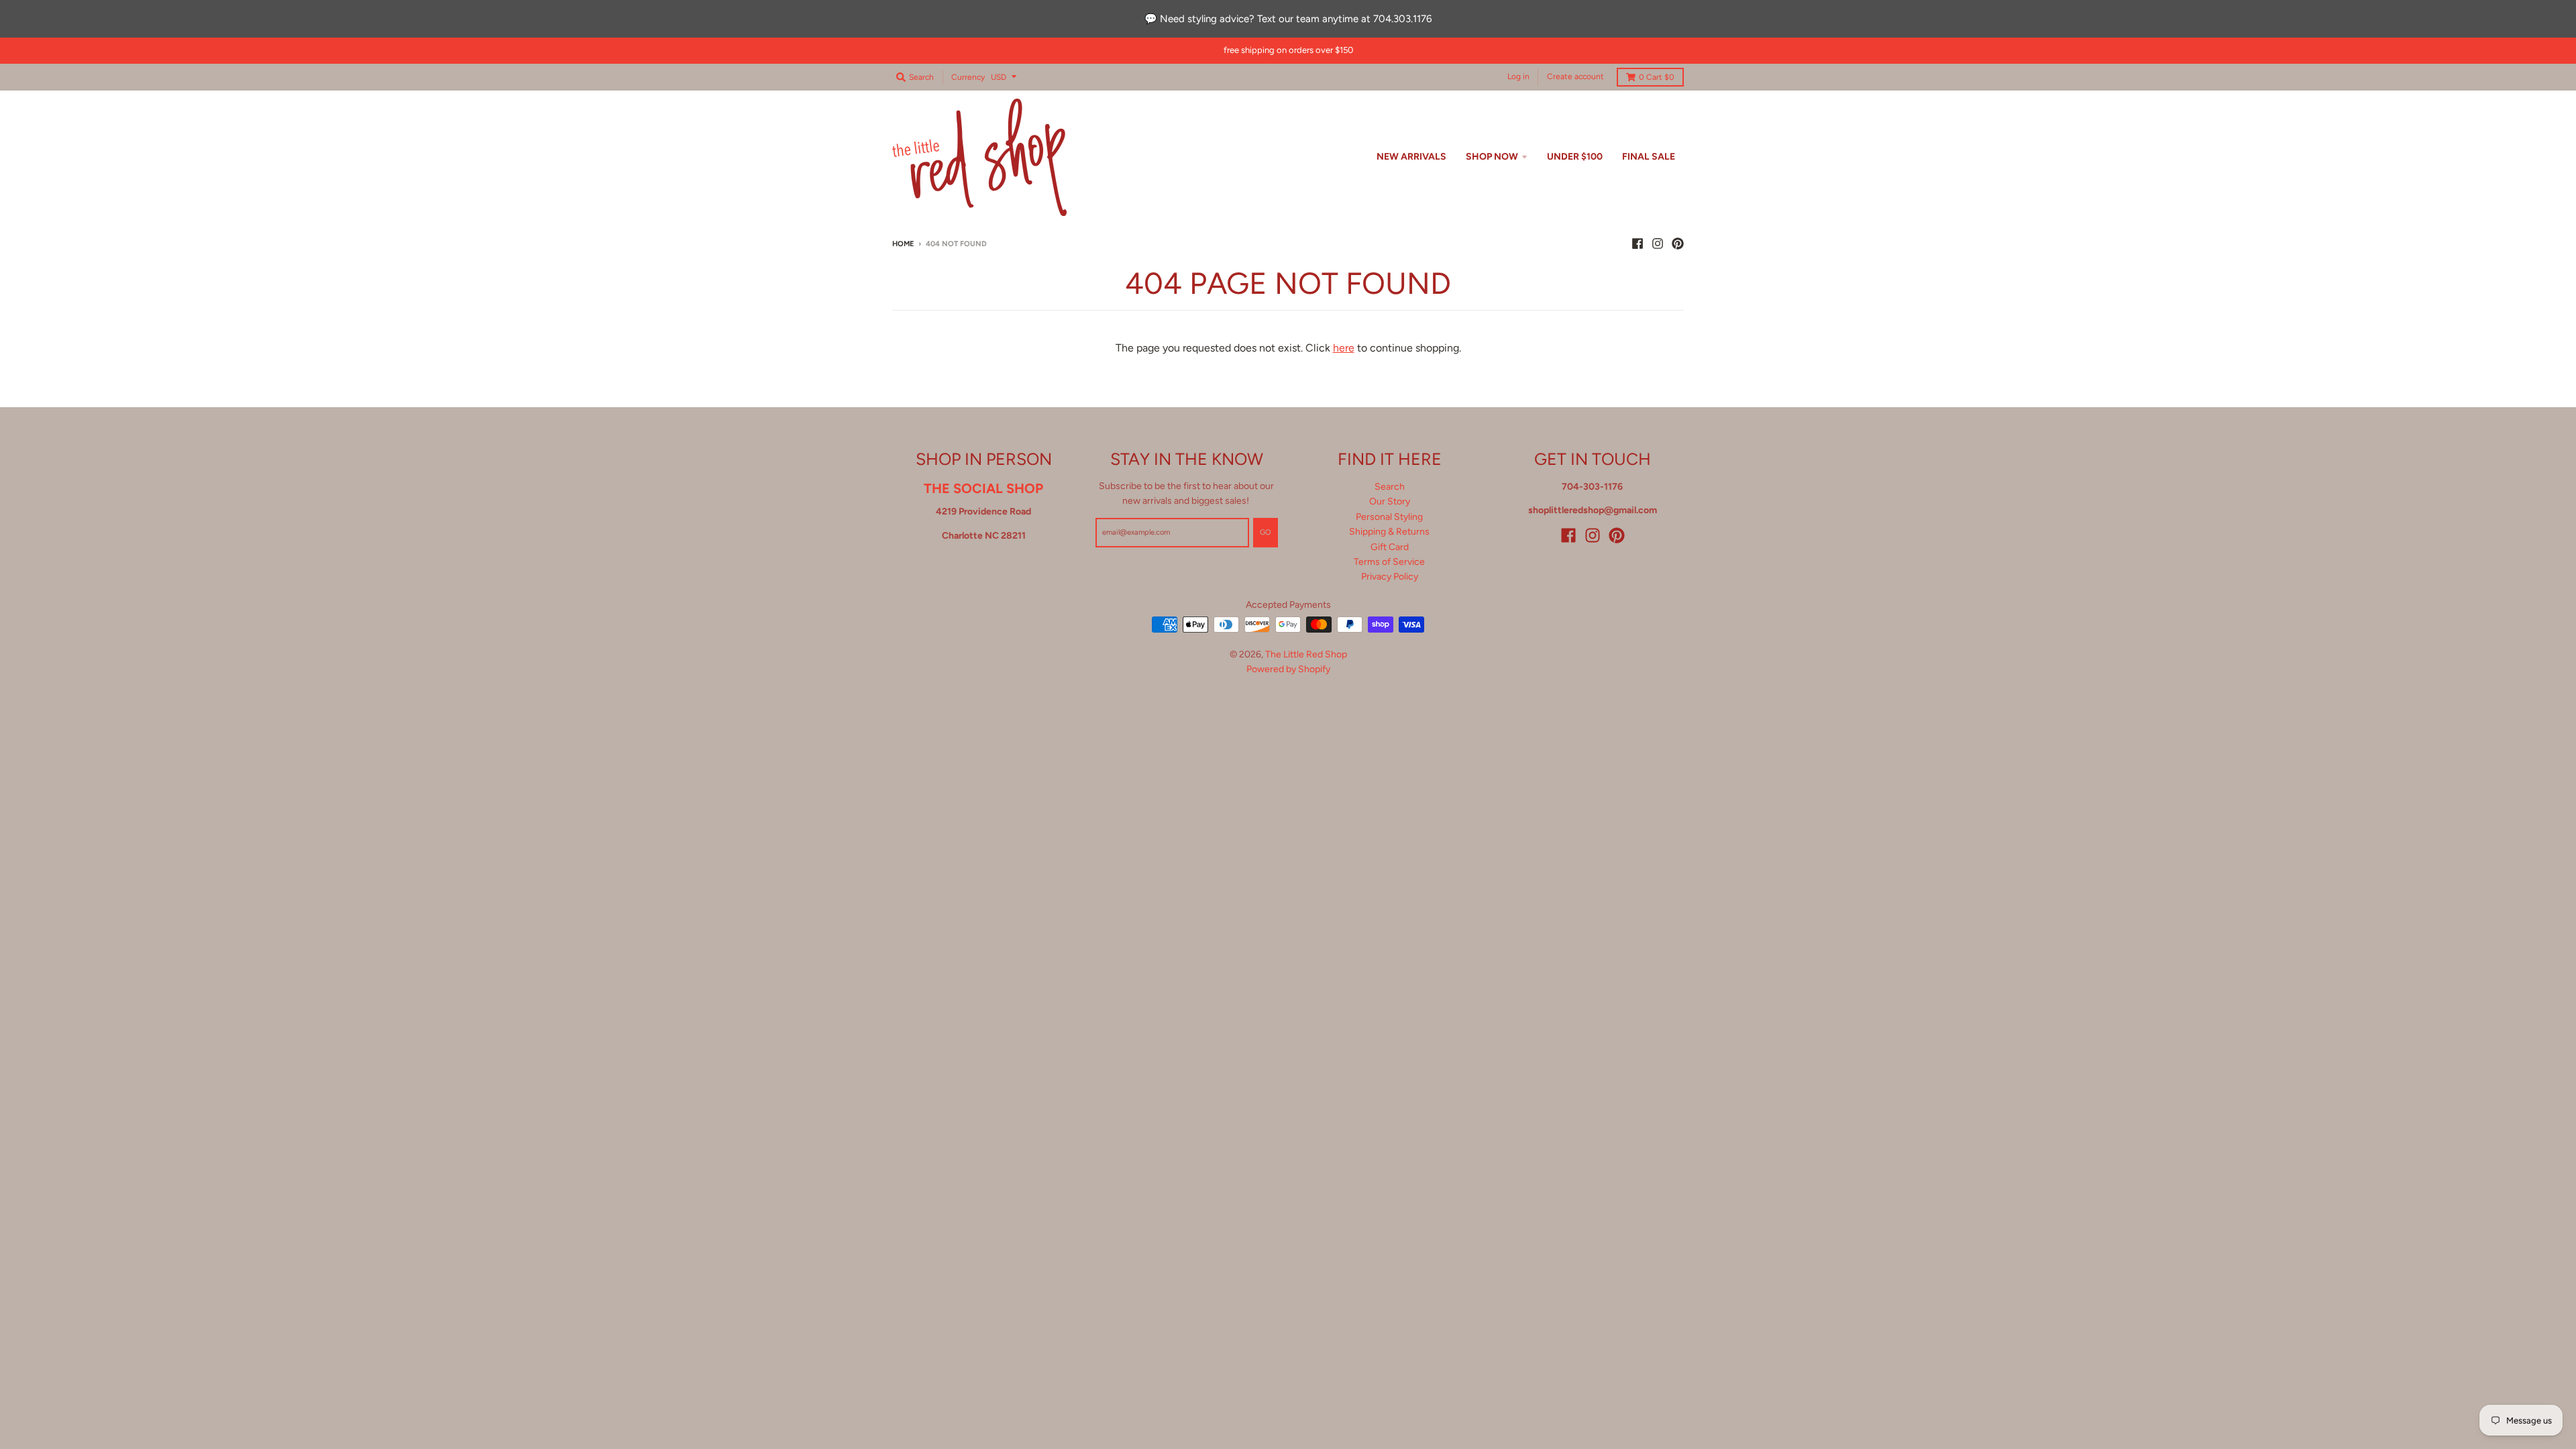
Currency (968, 77)
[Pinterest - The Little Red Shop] (1678, 244)
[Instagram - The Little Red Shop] (1658, 244)
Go (1266, 532)
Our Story (1390, 501)
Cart (1657, 77)
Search (1390, 487)
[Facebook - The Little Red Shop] (1638, 244)
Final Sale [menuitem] (1649, 157)
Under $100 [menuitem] (1575, 157)
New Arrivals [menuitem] (1411, 157)
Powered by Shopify (1288, 669)
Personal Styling (1389, 517)
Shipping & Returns (1389, 532)
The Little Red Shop (1306, 654)
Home (903, 244)
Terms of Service (1389, 562)
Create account (1575, 76)
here (1344, 348)
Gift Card (1390, 547)
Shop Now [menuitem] (1492, 157)
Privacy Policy (1390, 577)
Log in (1518, 76)
